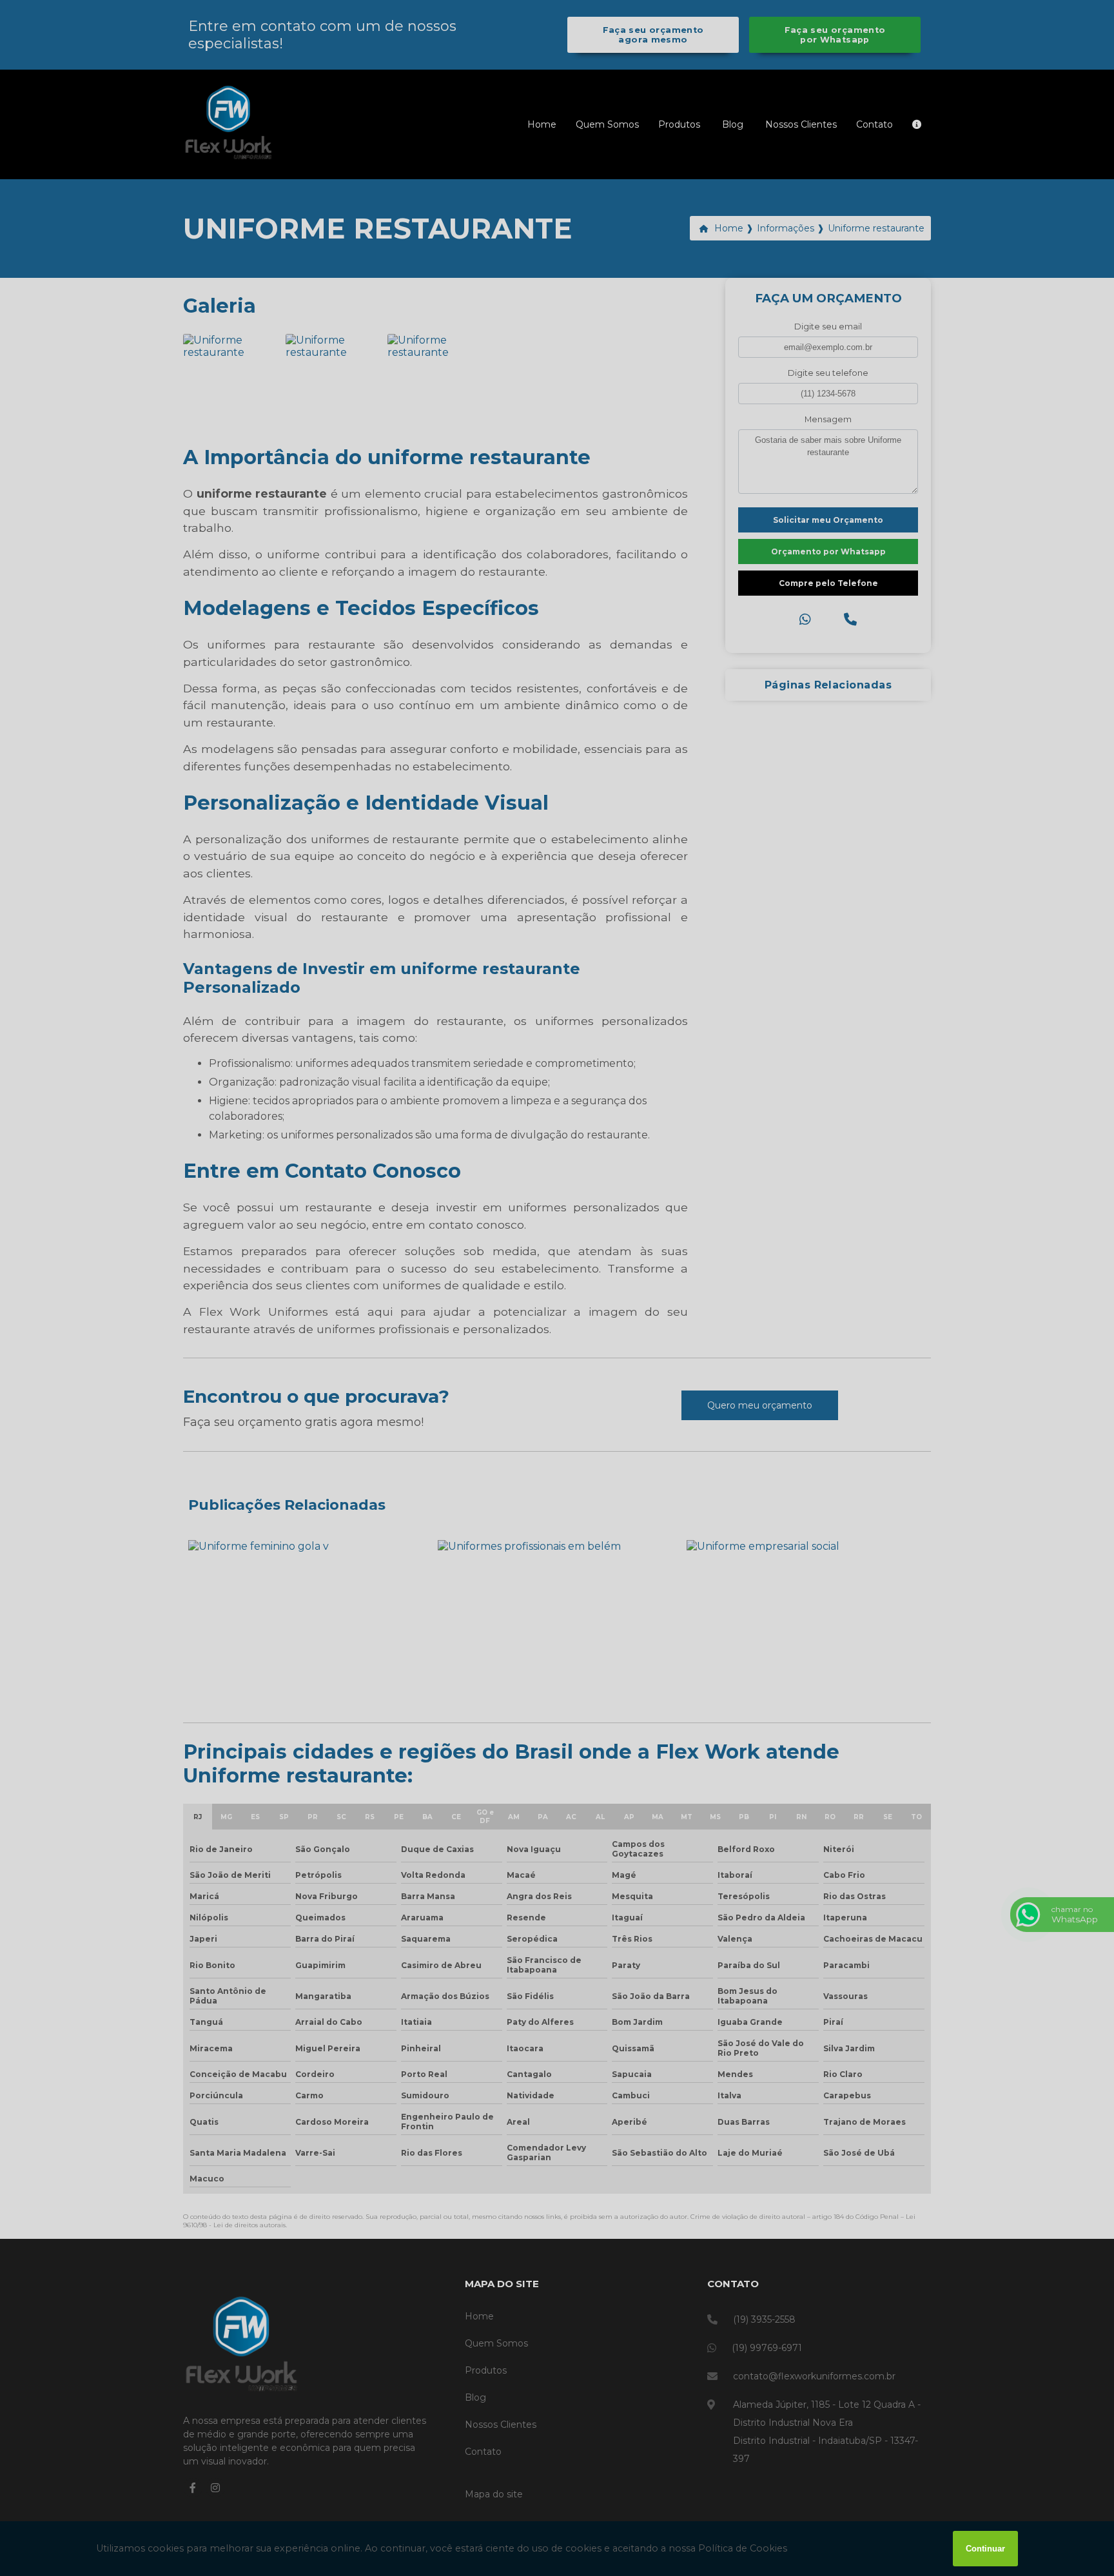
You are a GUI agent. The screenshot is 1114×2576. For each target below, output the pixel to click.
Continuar (985, 2549)
